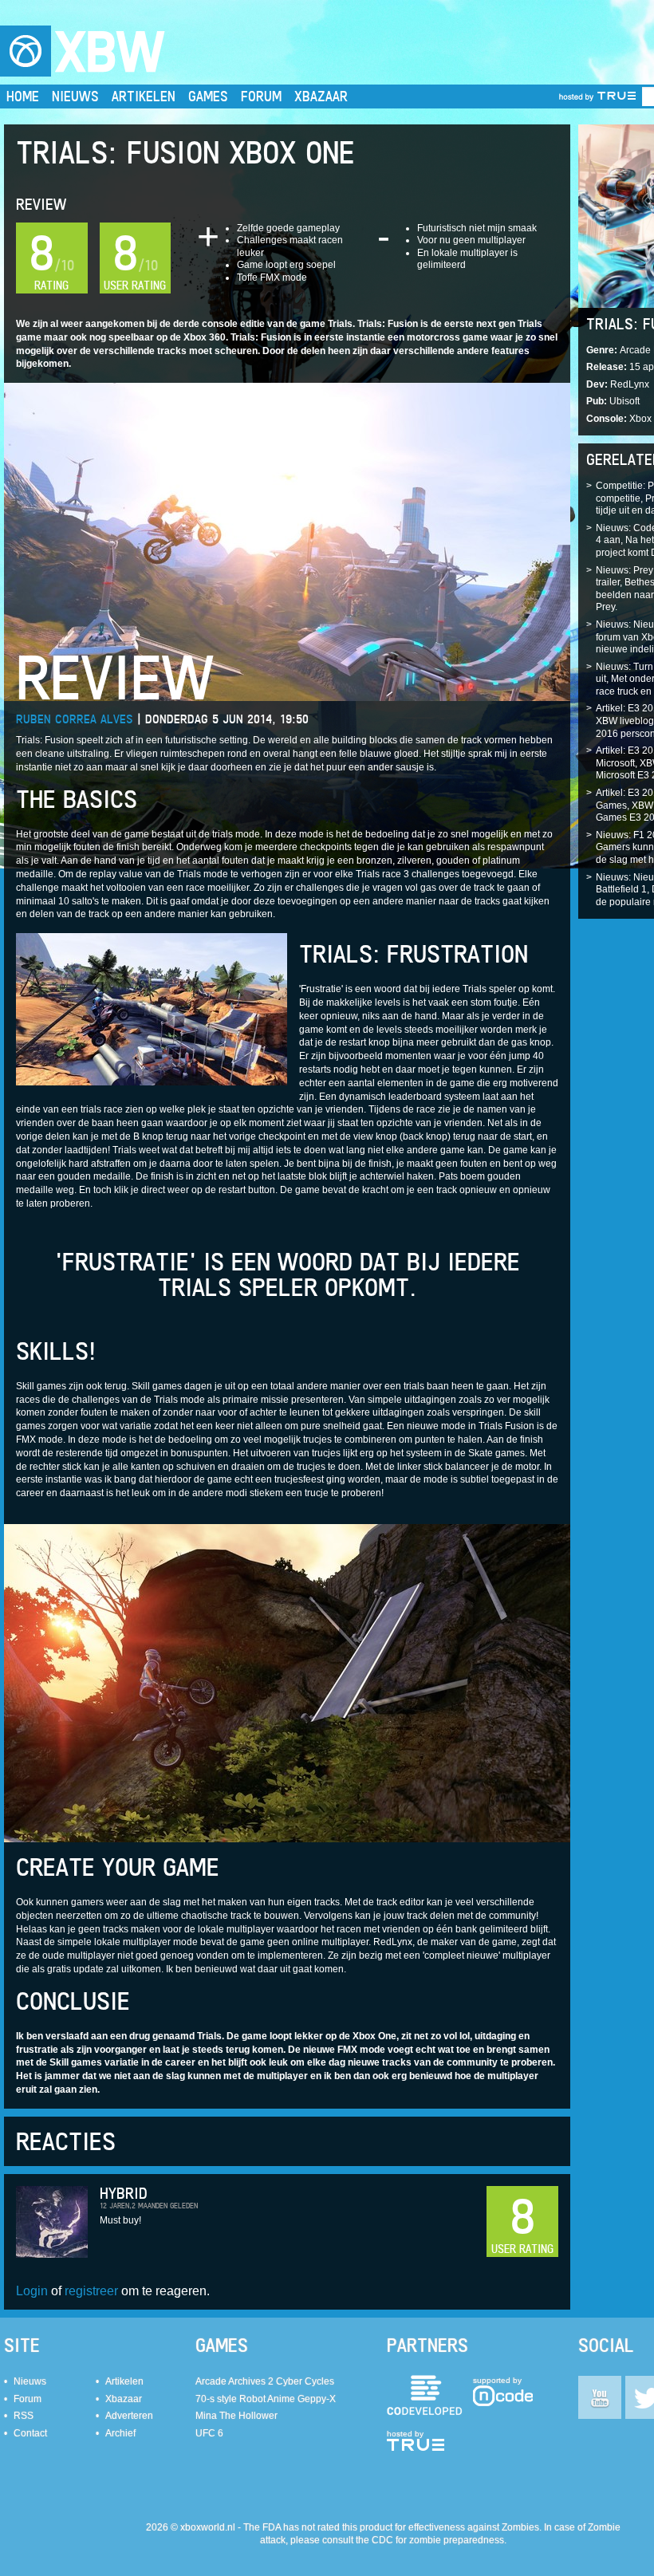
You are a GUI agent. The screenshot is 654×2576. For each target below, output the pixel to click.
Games (208, 96)
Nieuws (75, 96)
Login (32, 2291)
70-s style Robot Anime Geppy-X (266, 2399)
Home (23, 96)
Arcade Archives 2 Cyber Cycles (265, 2381)
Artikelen (144, 96)
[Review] (287, 541)
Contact (30, 2433)
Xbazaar (321, 96)
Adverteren (129, 2416)
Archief (120, 2433)
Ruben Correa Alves (75, 719)
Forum (261, 96)
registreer (91, 2291)
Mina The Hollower (236, 2416)
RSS (24, 2416)
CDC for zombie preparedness (438, 2540)
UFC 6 (209, 2433)
